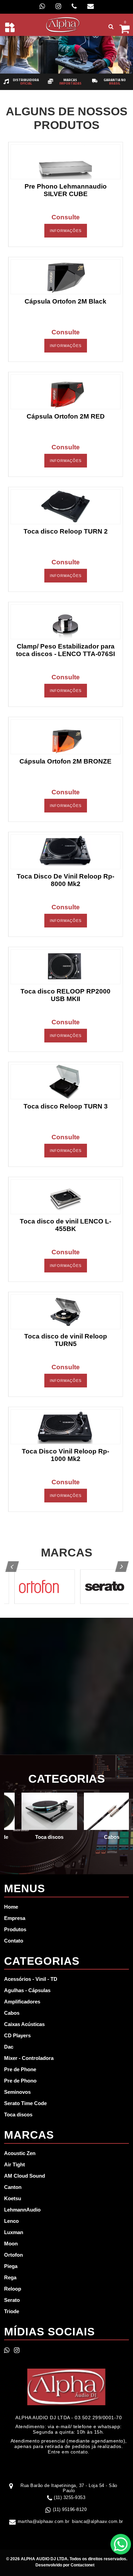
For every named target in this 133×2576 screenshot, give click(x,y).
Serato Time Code (25, 2103)
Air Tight (14, 2164)
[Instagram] (58, 6)
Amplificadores (22, 2002)
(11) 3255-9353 (70, 2497)
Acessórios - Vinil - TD (31, 1979)
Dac (9, 2047)
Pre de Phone (20, 2069)
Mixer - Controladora (29, 2058)
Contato (14, 1941)
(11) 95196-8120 (70, 2509)
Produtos (15, 1929)
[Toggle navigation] (10, 27)
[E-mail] (91, 6)
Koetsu (13, 2198)
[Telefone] (74, 6)
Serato (12, 2300)
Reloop (13, 2289)
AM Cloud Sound (25, 2176)
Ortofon (13, 2255)
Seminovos (17, 2092)
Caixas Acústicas (24, 2024)
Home (11, 1907)
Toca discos (18, 2114)
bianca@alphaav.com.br (98, 2521)
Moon (11, 2244)
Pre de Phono (20, 2081)
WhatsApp (121, 2544)
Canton (13, 2187)
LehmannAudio (22, 2210)
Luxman (14, 2232)
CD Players (17, 2035)
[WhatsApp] (42, 6)
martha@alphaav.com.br (44, 2521)
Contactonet (82, 2565)
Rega (10, 2277)
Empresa (15, 1918)
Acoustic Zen (20, 2153)
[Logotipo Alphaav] (63, 24)
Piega (11, 2266)
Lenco (11, 2221)
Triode (12, 2311)
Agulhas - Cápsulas (27, 1990)
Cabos (12, 2013)
